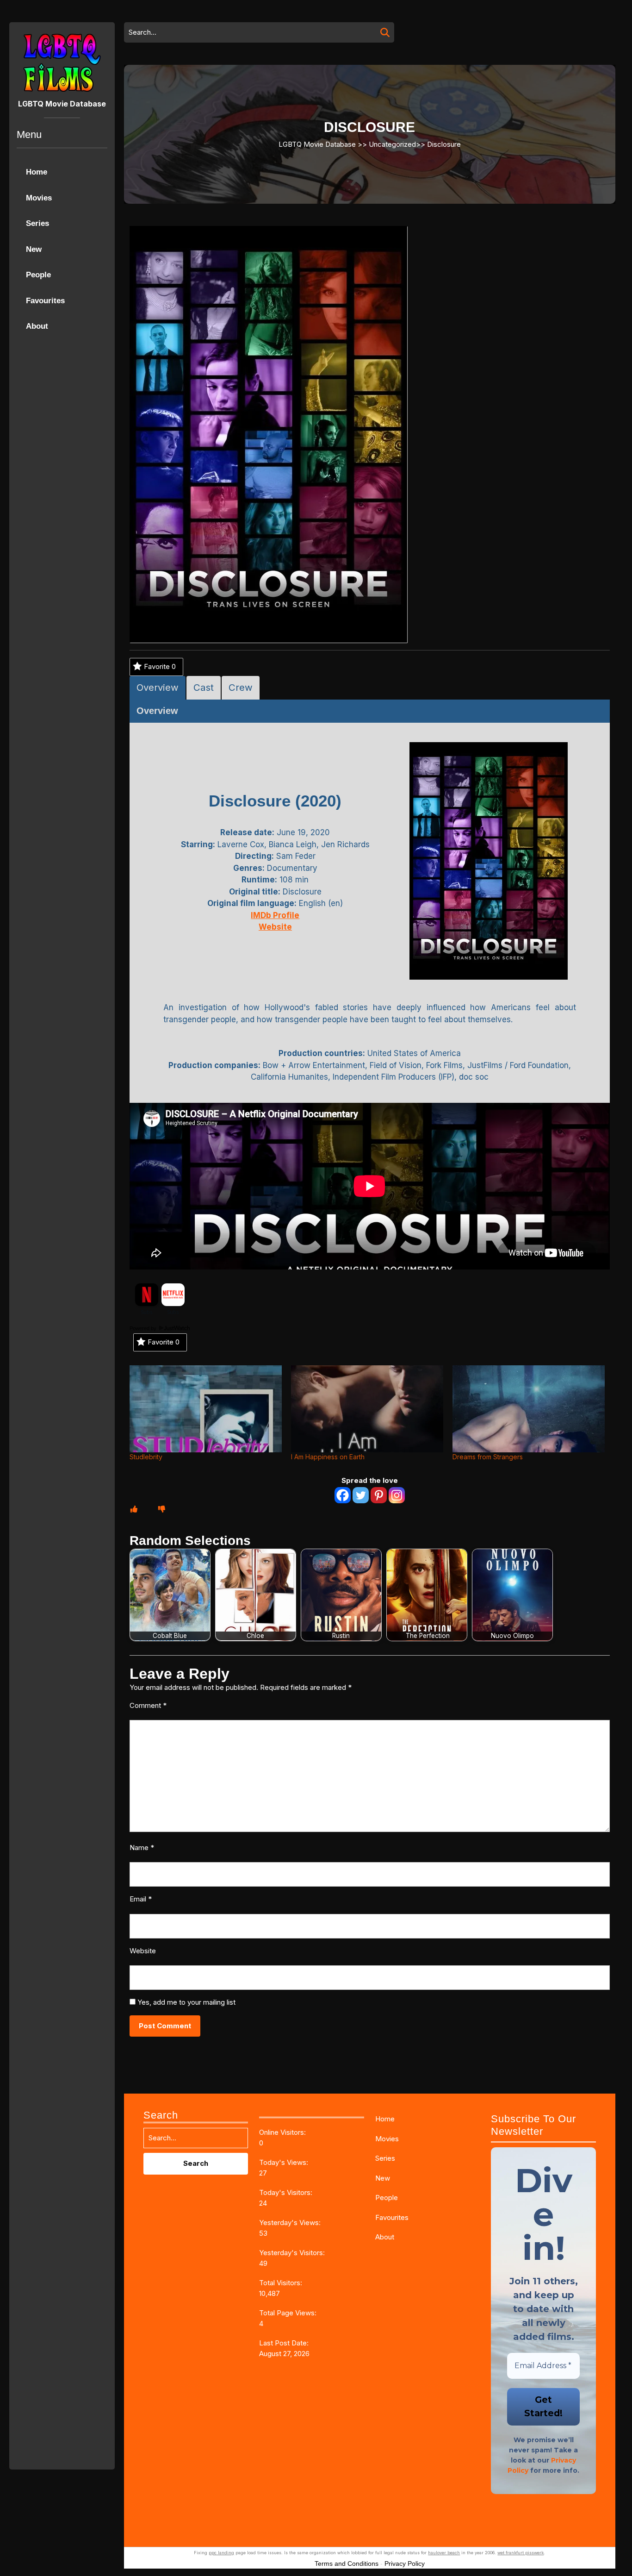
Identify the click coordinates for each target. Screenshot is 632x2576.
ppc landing (221, 2553)
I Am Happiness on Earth (328, 1457)
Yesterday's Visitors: (293, 2253)
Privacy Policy (405, 2563)
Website (143, 1951)
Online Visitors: (283, 2132)
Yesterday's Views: (291, 2223)
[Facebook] (343, 1495)
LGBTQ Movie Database (62, 104)
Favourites (45, 301)
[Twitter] (361, 1495)
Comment (148, 1705)
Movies (39, 198)
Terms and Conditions (347, 2563)
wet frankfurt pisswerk (520, 2553)
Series (37, 223)
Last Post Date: (285, 2343)
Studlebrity (146, 1457)
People (38, 275)
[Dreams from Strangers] (529, 1409)
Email (141, 1899)
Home (37, 172)
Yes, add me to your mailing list (186, 2002)
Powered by (144, 1328)
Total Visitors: (282, 2283)
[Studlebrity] (206, 1409)
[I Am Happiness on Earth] (367, 1409)
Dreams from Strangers (488, 1457)
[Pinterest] (379, 1495)
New (34, 249)
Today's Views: (285, 2162)
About (37, 326)
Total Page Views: (289, 2313)
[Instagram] (397, 1495)
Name (142, 1848)
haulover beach (444, 2553)
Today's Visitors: (287, 2192)
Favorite (160, 666)
